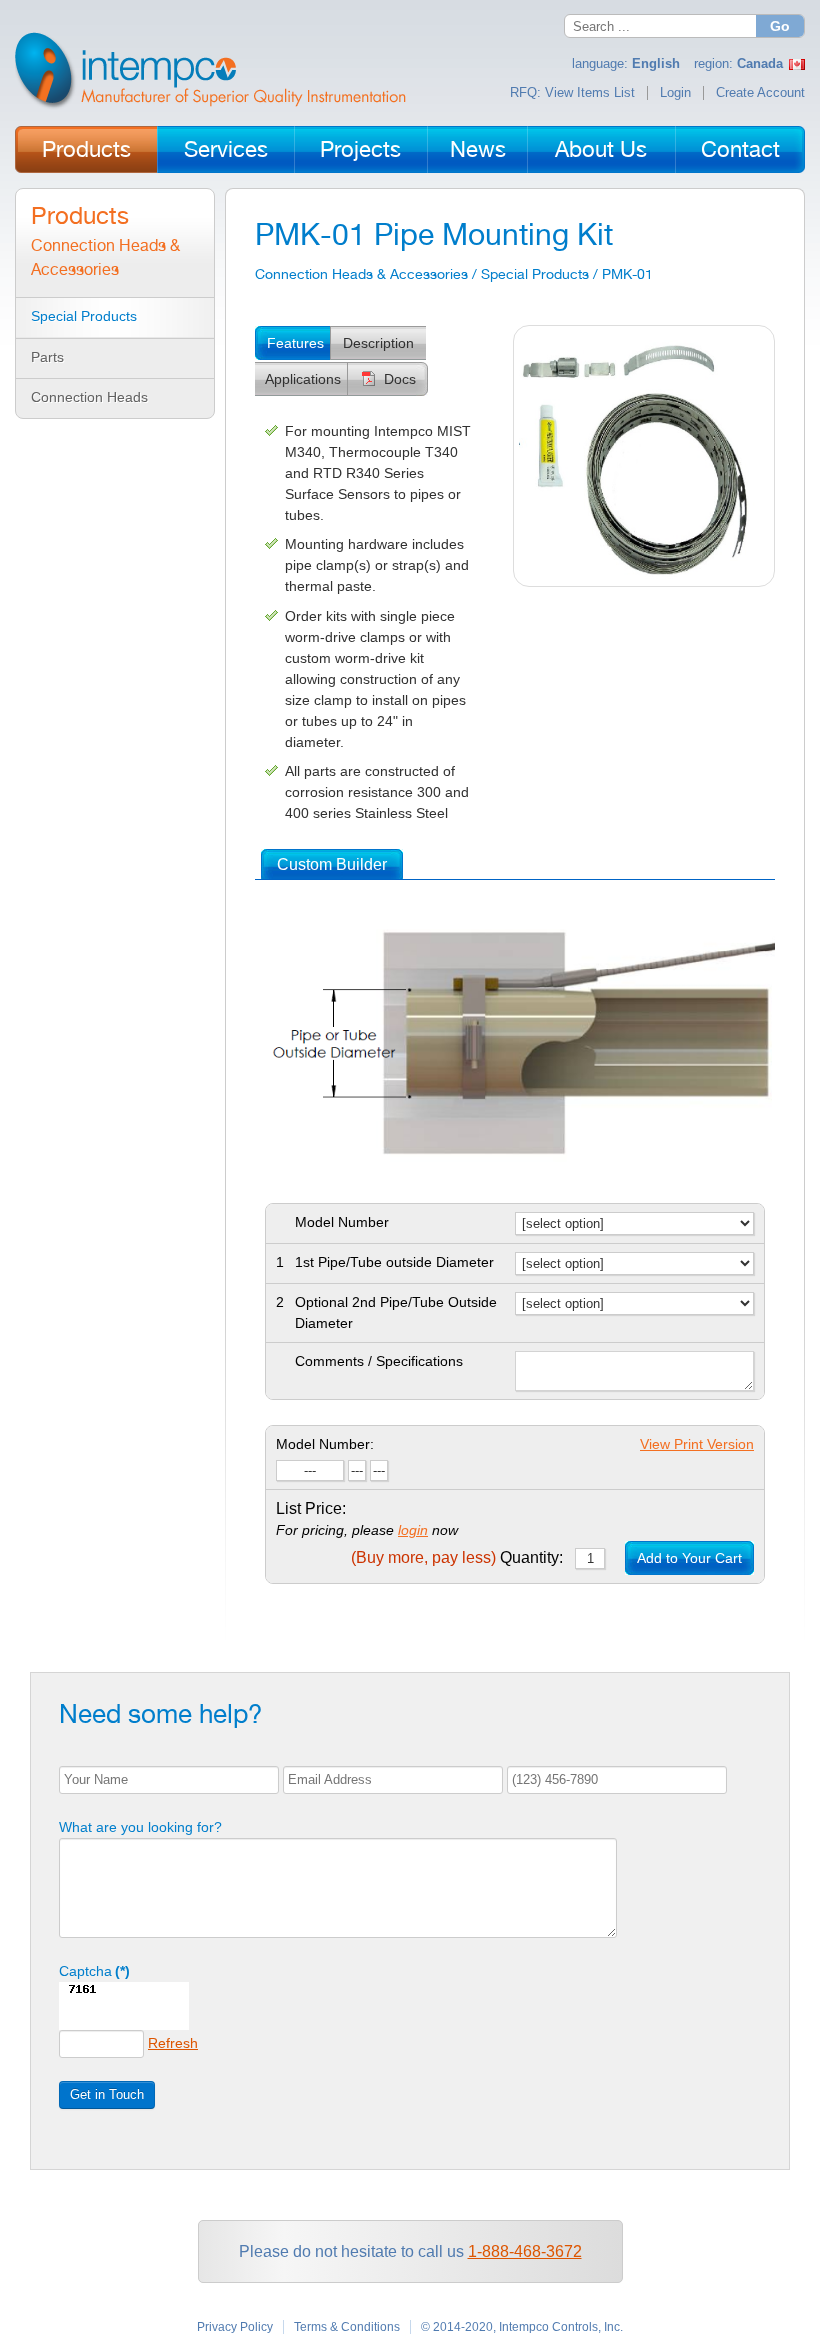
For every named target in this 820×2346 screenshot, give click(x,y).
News (478, 149)
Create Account (760, 93)
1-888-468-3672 (525, 2251)
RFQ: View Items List (572, 93)
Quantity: (457, 1557)
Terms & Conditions (347, 2327)
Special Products (84, 316)
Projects (360, 149)
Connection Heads (89, 397)
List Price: (311, 1508)
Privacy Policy (235, 2327)
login (413, 1530)
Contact (740, 149)
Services (226, 149)
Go (780, 26)
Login (675, 93)
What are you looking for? (140, 1827)
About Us (601, 149)
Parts (47, 357)
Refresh (173, 2043)
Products (86, 149)
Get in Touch (107, 2094)
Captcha (94, 1971)
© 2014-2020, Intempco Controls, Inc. (522, 2327)
